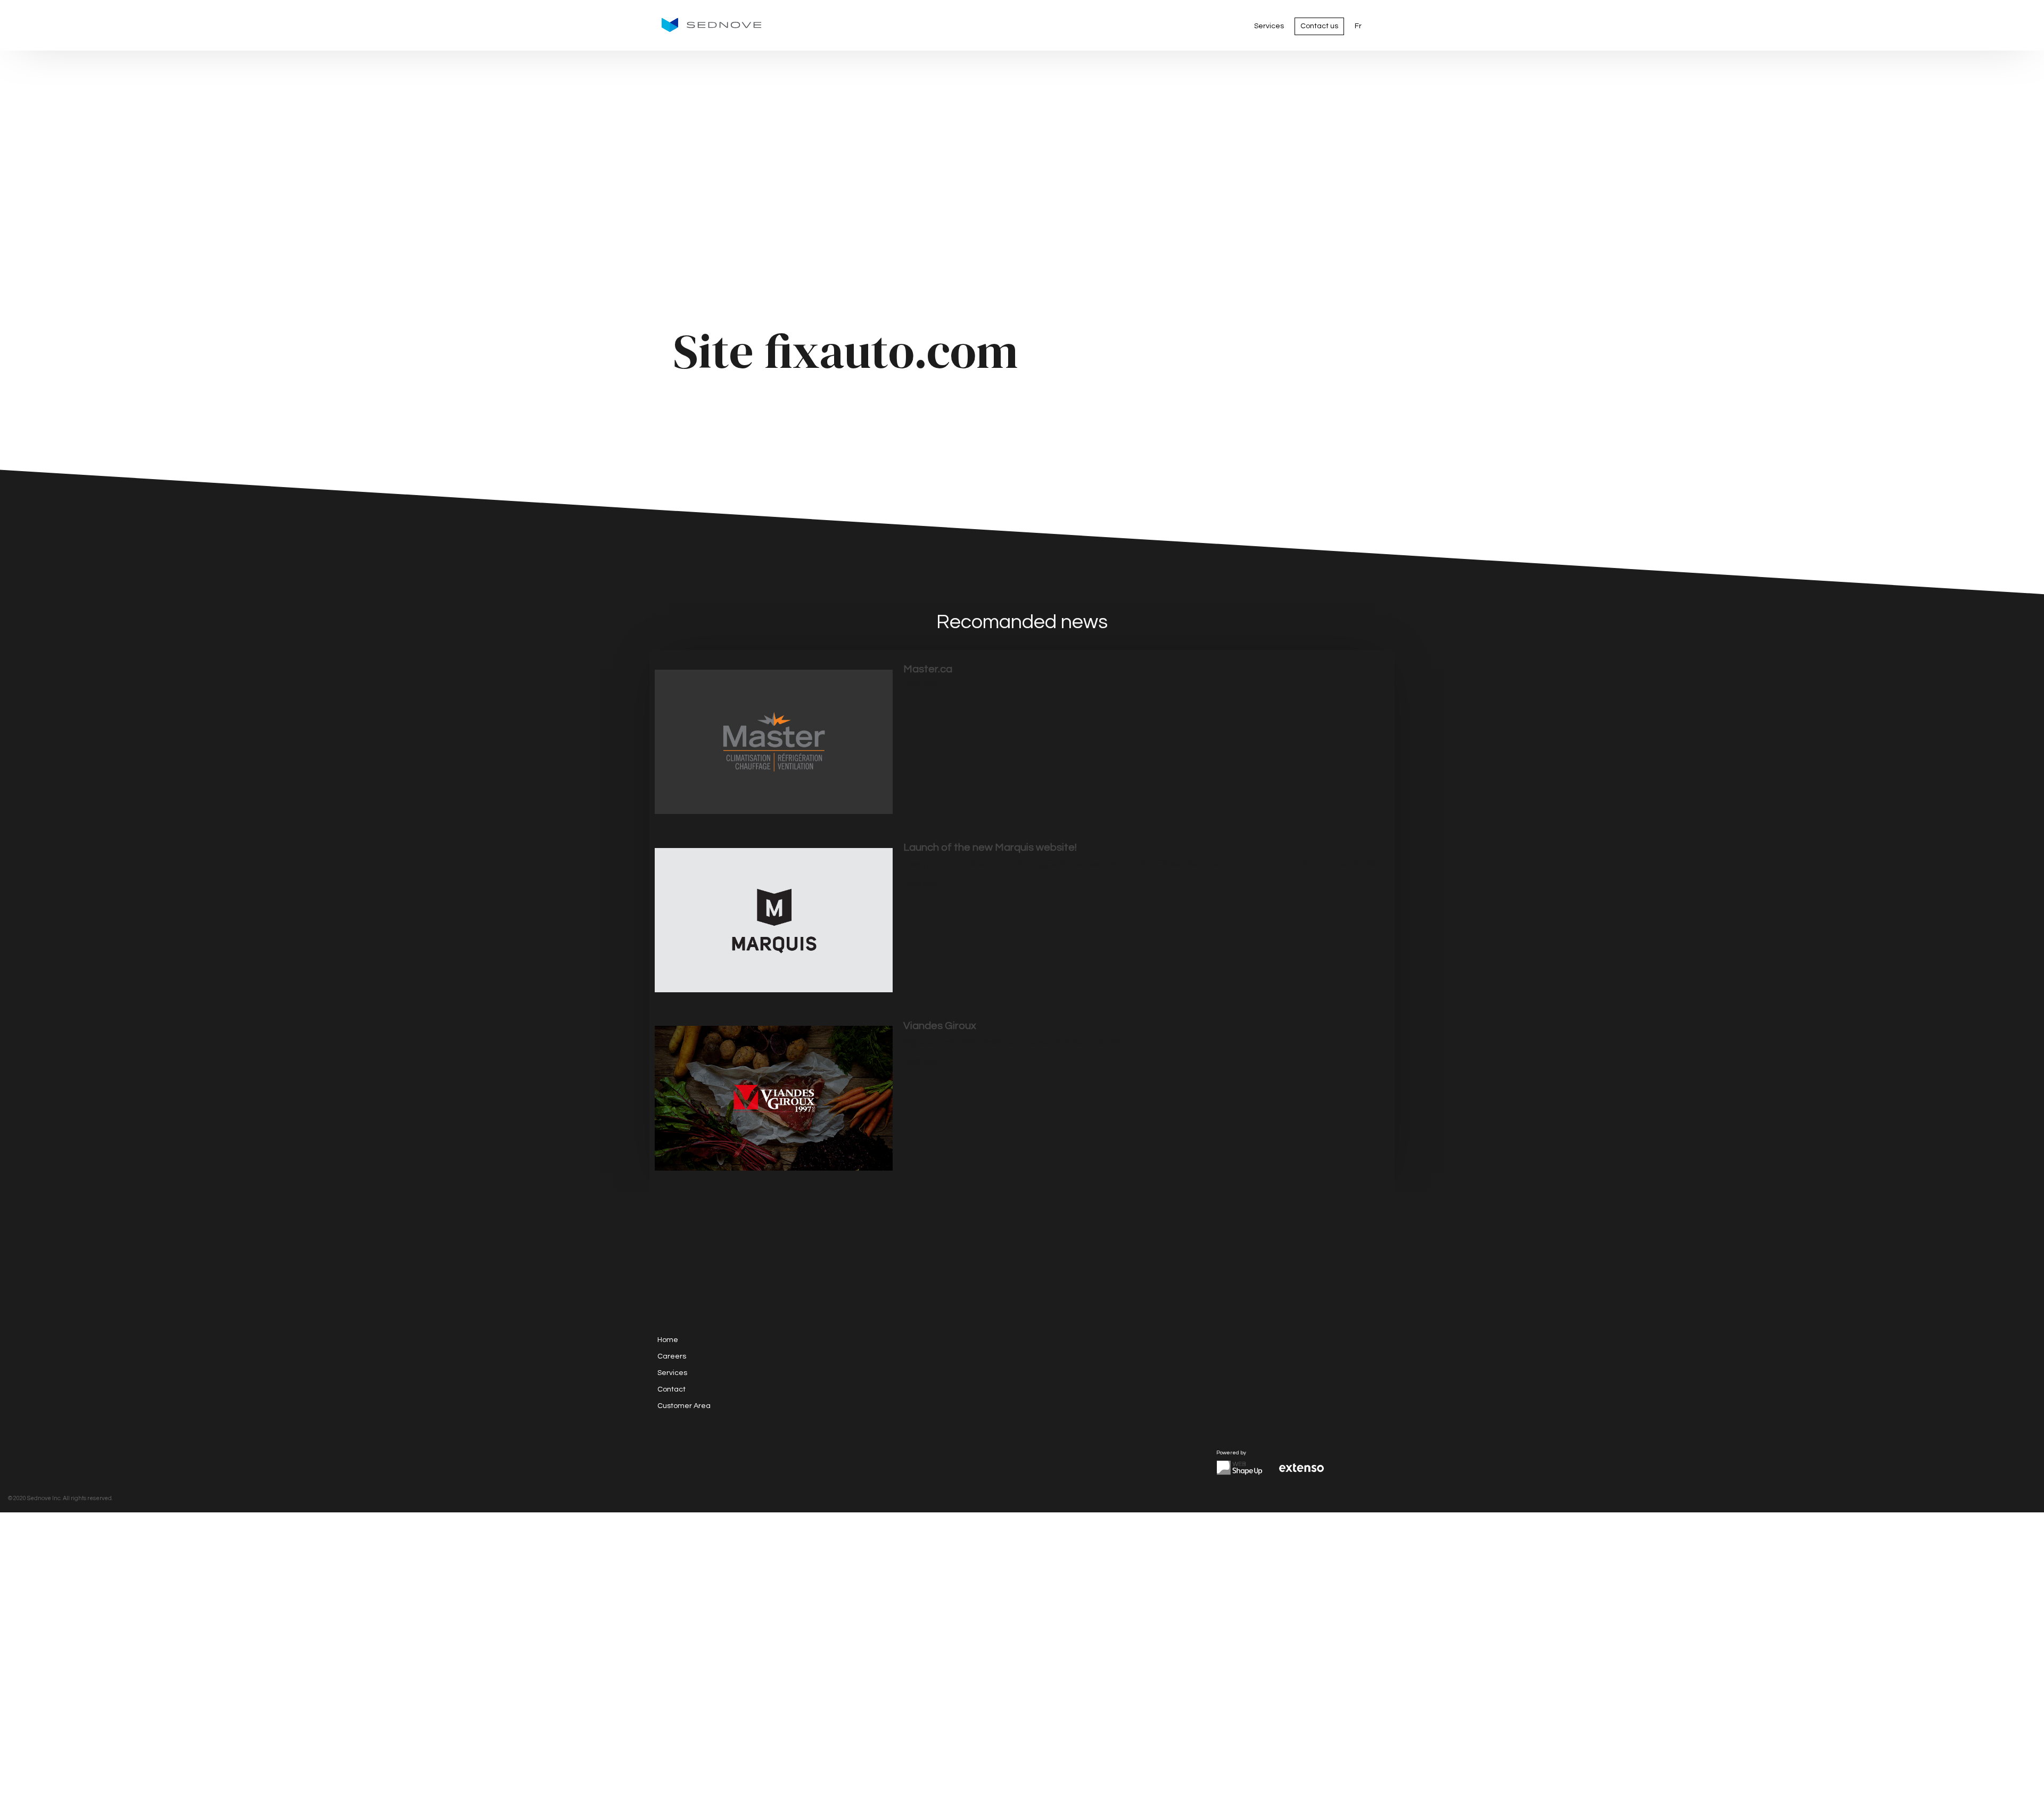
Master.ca (928, 669)
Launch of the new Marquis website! (990, 847)
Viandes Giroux (940, 1026)
